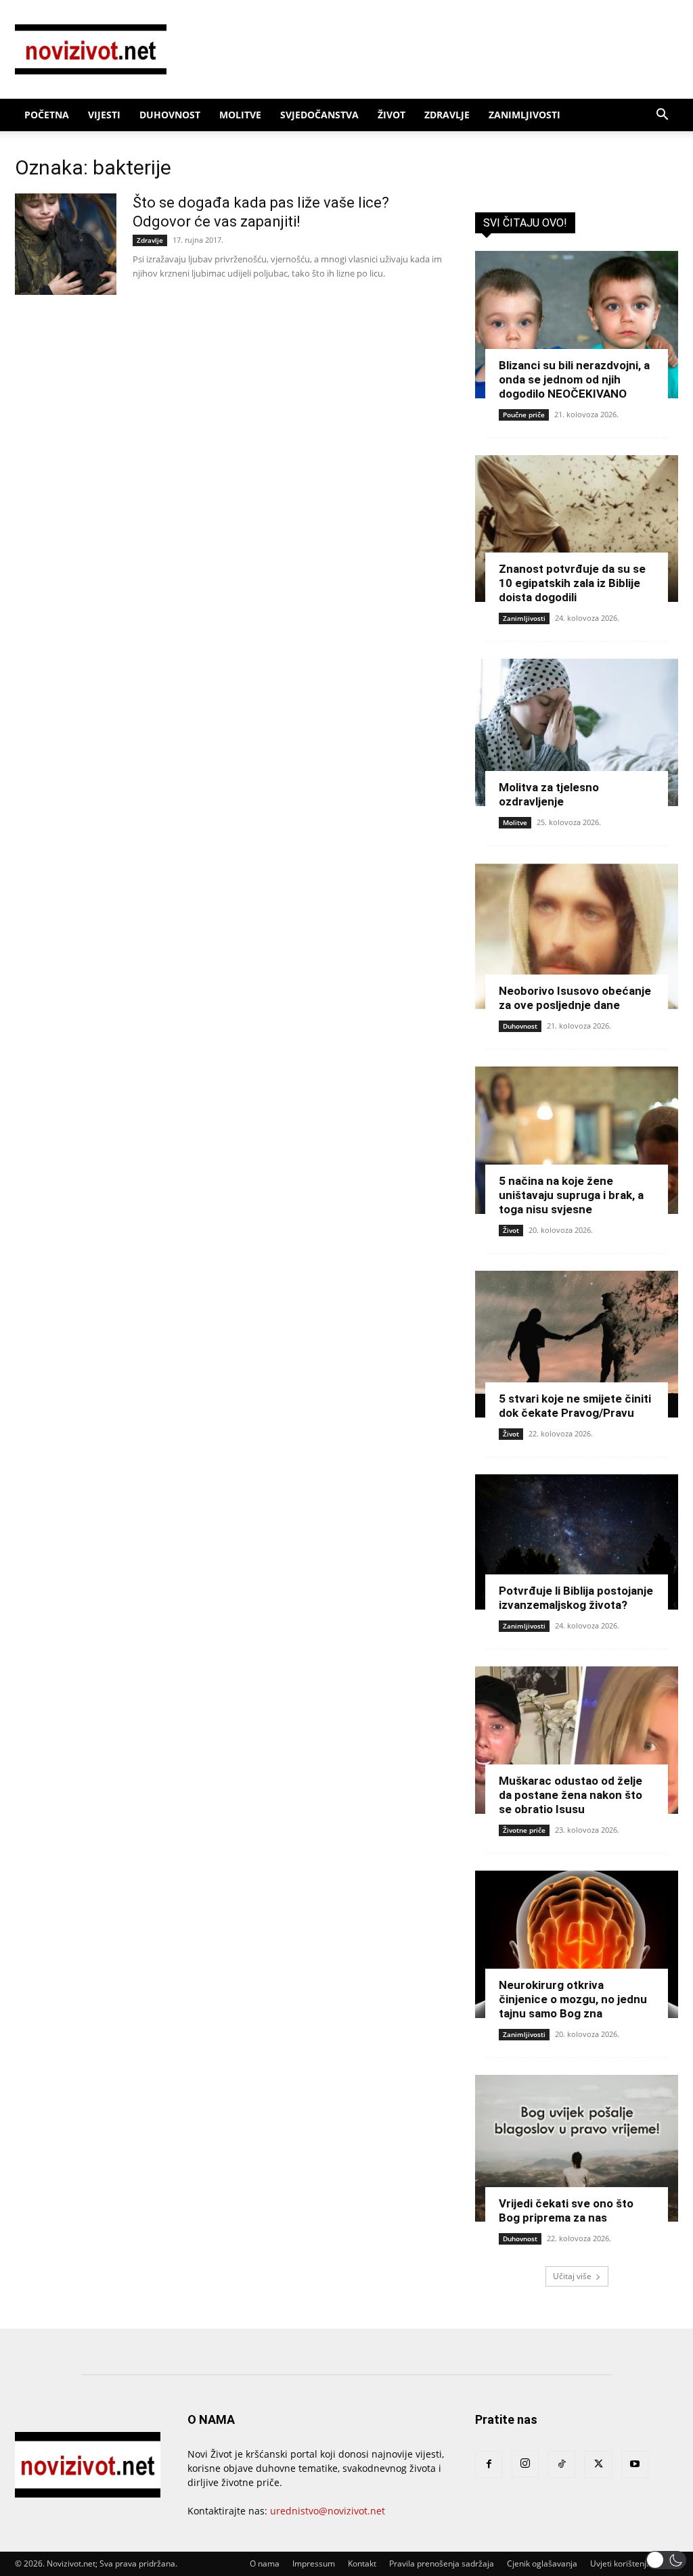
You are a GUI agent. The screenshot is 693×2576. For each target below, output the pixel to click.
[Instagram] (525, 2464)
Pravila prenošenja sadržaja (442, 2563)
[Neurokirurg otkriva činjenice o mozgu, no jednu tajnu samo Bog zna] (577, 1944)
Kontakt (362, 2563)
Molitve (240, 115)
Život (392, 115)
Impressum (314, 2563)
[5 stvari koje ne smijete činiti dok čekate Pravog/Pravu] (577, 1344)
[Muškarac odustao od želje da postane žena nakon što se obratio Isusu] (577, 1740)
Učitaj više (572, 2276)
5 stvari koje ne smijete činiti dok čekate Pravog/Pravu (575, 1406)
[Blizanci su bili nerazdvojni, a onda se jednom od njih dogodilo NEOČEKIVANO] (577, 325)
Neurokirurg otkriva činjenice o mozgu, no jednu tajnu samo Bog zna (573, 1999)
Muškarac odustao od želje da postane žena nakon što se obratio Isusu (571, 1795)
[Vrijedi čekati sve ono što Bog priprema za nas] (577, 2149)
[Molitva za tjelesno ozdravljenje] (577, 732)
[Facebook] (489, 2464)
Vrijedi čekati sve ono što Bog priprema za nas (566, 2210)
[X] (598, 2464)
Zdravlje (447, 115)
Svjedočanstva (319, 115)
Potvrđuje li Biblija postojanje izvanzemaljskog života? (576, 1598)
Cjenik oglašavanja (542, 2563)
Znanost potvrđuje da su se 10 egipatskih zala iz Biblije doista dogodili (572, 583)
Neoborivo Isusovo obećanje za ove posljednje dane (575, 998)
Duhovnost (170, 115)
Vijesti (104, 115)
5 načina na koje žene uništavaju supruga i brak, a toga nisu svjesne (571, 1195)
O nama (265, 2563)
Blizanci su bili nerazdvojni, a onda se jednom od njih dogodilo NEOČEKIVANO (574, 379)
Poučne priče (524, 415)
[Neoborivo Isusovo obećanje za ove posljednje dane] (577, 937)
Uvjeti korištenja (621, 2563)
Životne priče (524, 1830)
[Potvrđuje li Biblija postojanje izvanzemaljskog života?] (577, 1542)
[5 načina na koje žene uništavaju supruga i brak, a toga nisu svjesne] (577, 1140)
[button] (662, 116)
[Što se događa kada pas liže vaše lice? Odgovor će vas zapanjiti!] (66, 244)
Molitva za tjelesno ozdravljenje (549, 794)
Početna (47, 115)
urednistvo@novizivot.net (328, 2511)
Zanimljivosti (524, 115)
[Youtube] (635, 2464)
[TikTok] (562, 2464)
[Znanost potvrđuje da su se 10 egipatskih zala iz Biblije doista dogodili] (577, 529)
